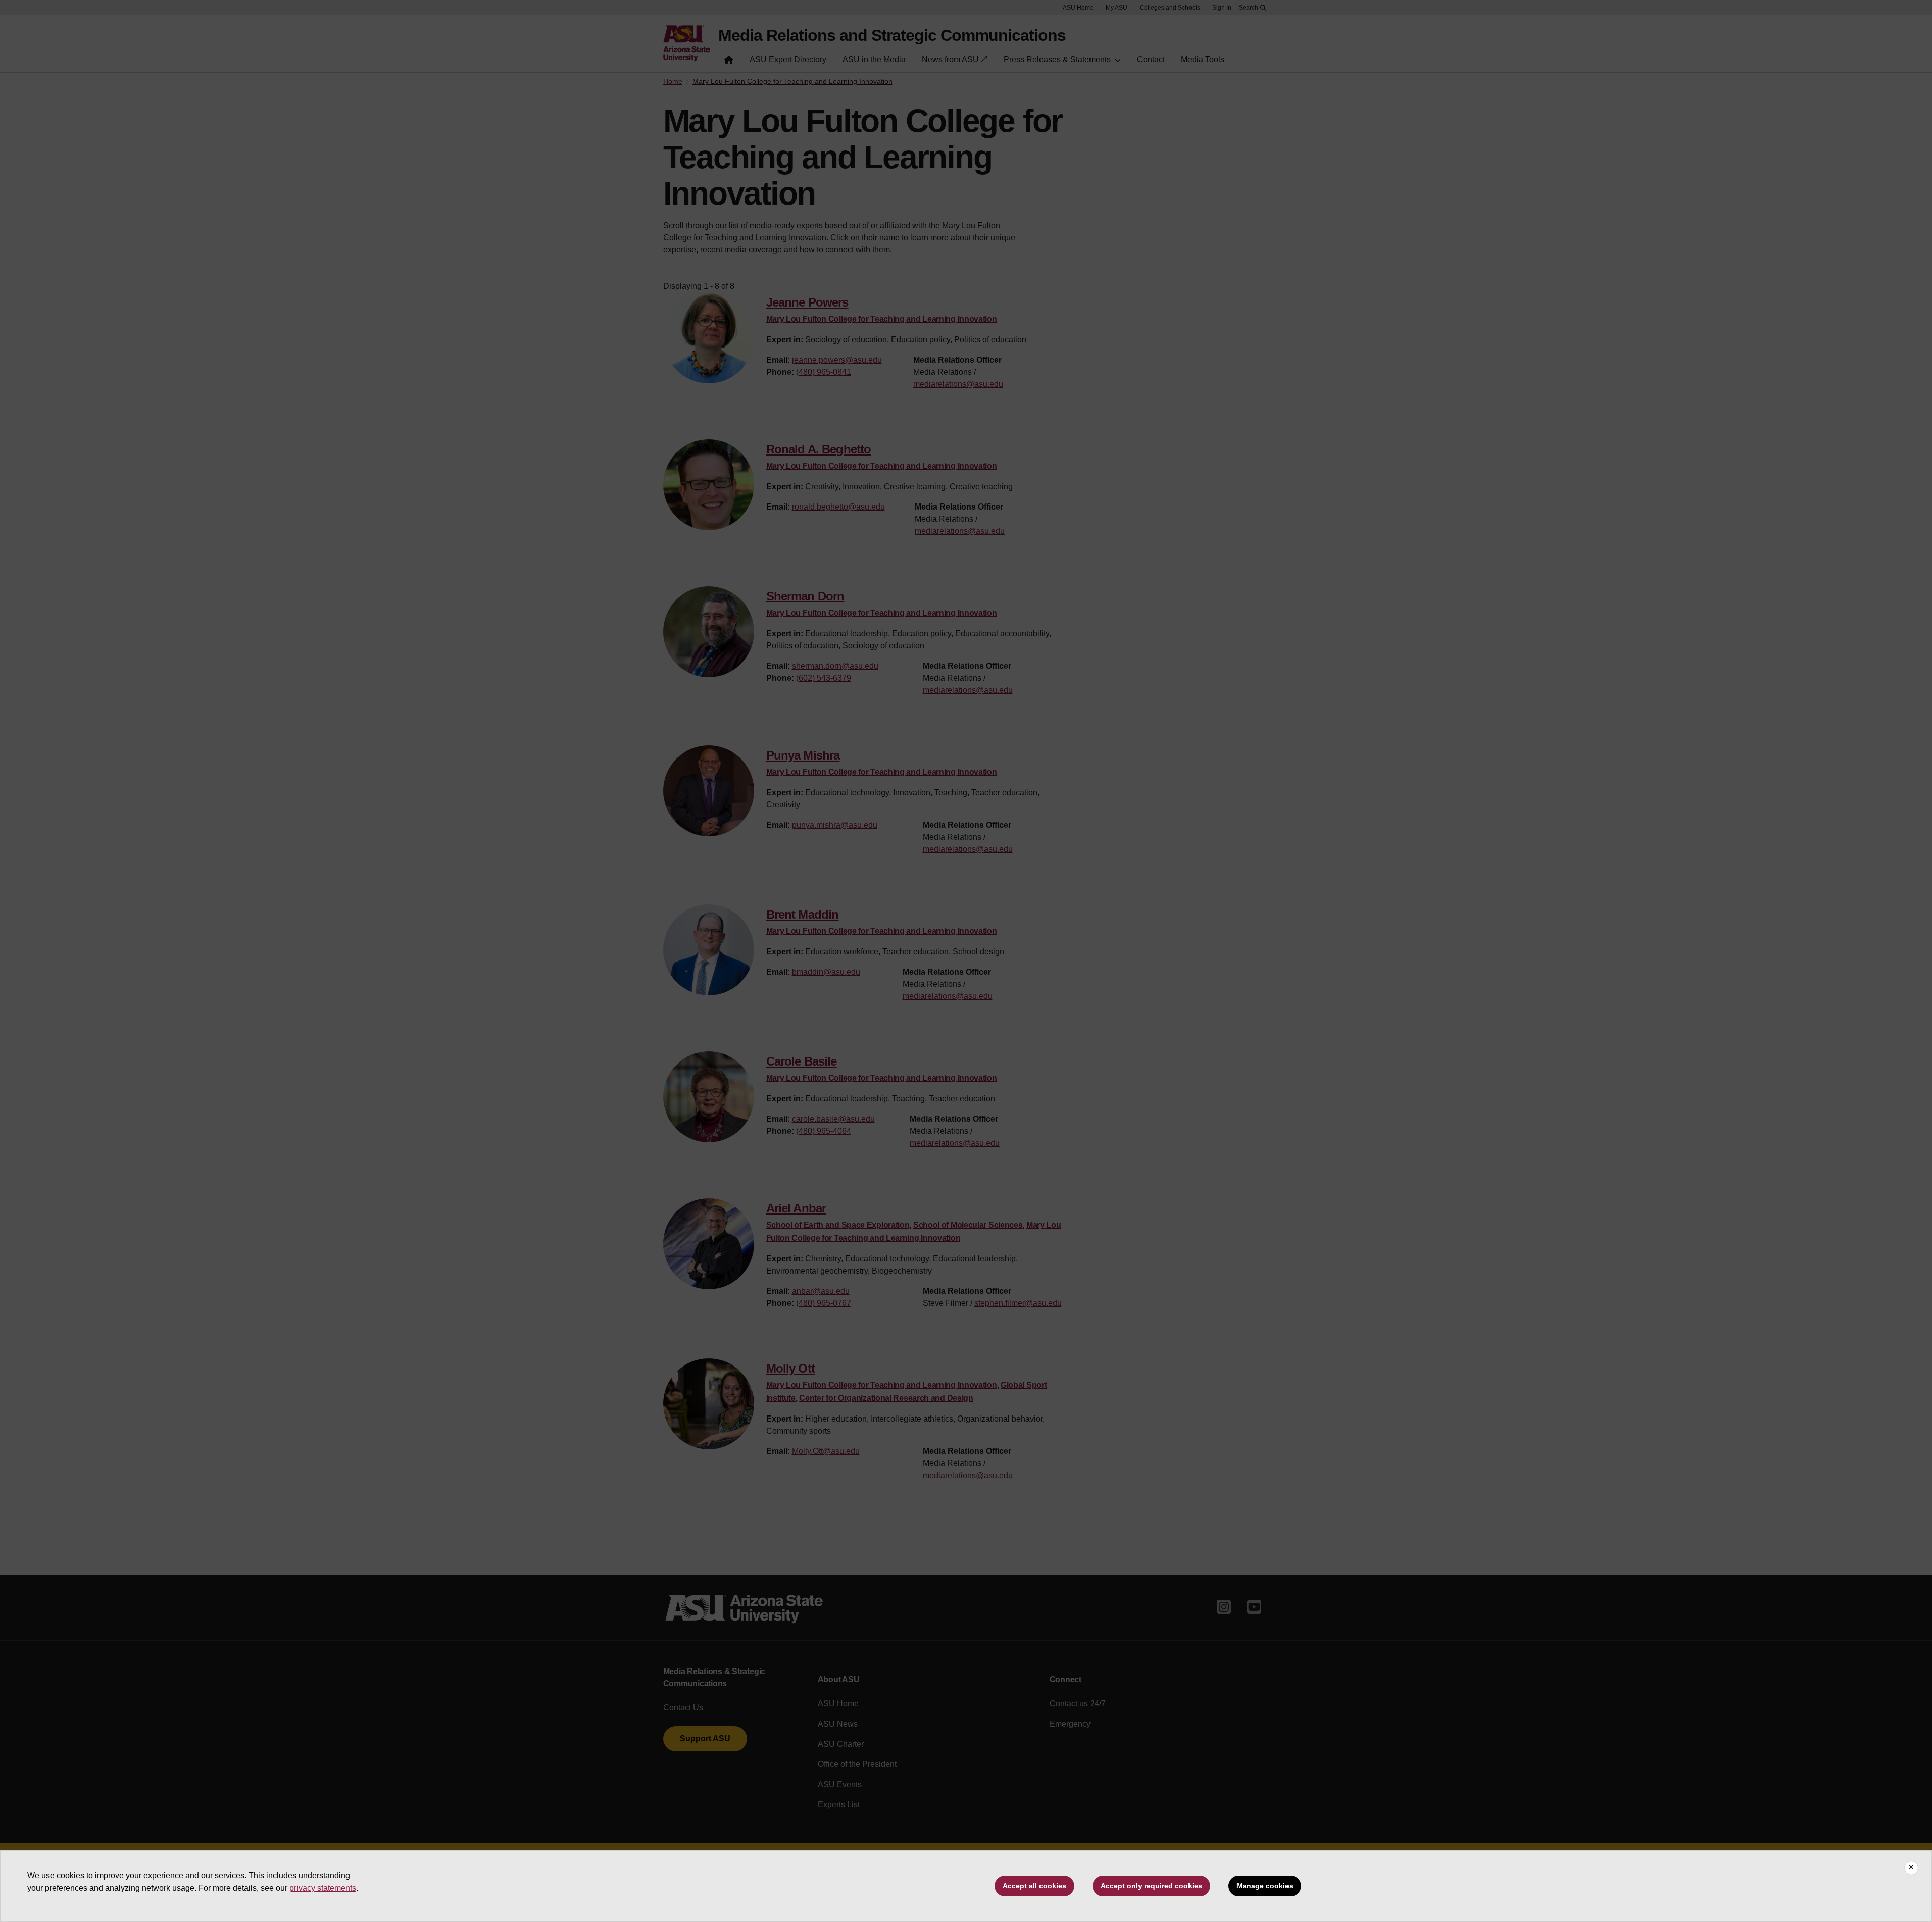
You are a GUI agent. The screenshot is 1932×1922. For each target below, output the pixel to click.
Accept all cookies (1034, 1886)
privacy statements (323, 1888)
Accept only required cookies (1151, 1886)
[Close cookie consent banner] (1911, 1868)
